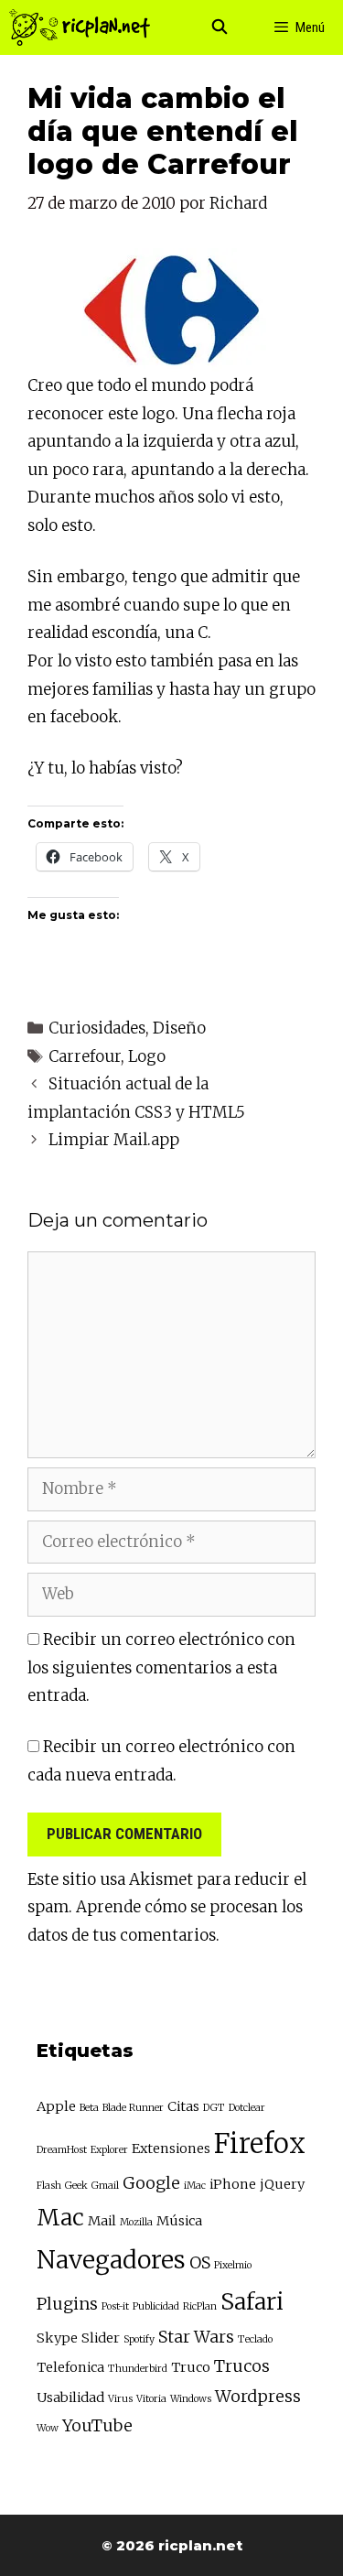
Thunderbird (138, 2369)
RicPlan (200, 2306)
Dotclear (247, 2108)
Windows (191, 2399)
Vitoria (151, 2399)
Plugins (67, 2304)
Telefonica (70, 2367)
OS (200, 2262)
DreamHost (62, 2150)
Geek (76, 2186)
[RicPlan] (80, 27)
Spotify (139, 2339)
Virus (120, 2399)
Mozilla (136, 2222)
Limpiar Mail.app (114, 1140)
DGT (214, 2108)
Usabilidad (70, 2397)
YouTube (97, 2425)
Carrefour (85, 1056)
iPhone (233, 2184)
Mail (102, 2221)
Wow (48, 2428)
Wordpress (258, 2396)
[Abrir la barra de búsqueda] (220, 27)
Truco (191, 2367)
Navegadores (111, 2260)
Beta (89, 2108)
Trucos (242, 2366)
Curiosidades (97, 1028)
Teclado (255, 2339)
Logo (147, 1056)
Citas (183, 2106)
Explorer (109, 2150)
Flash (49, 2186)
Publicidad (156, 2306)
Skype (57, 2338)
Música (179, 2221)
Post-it (115, 2306)
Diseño (179, 1028)
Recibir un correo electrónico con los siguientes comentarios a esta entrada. (161, 1668)
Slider (101, 2338)
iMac (195, 2186)
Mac (60, 2218)
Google (151, 2183)
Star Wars (196, 2337)
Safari (252, 2302)
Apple (56, 2106)
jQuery (282, 2184)
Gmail (105, 2186)
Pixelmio (233, 2265)
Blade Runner (133, 2108)
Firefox (260, 2143)
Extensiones (171, 2148)
